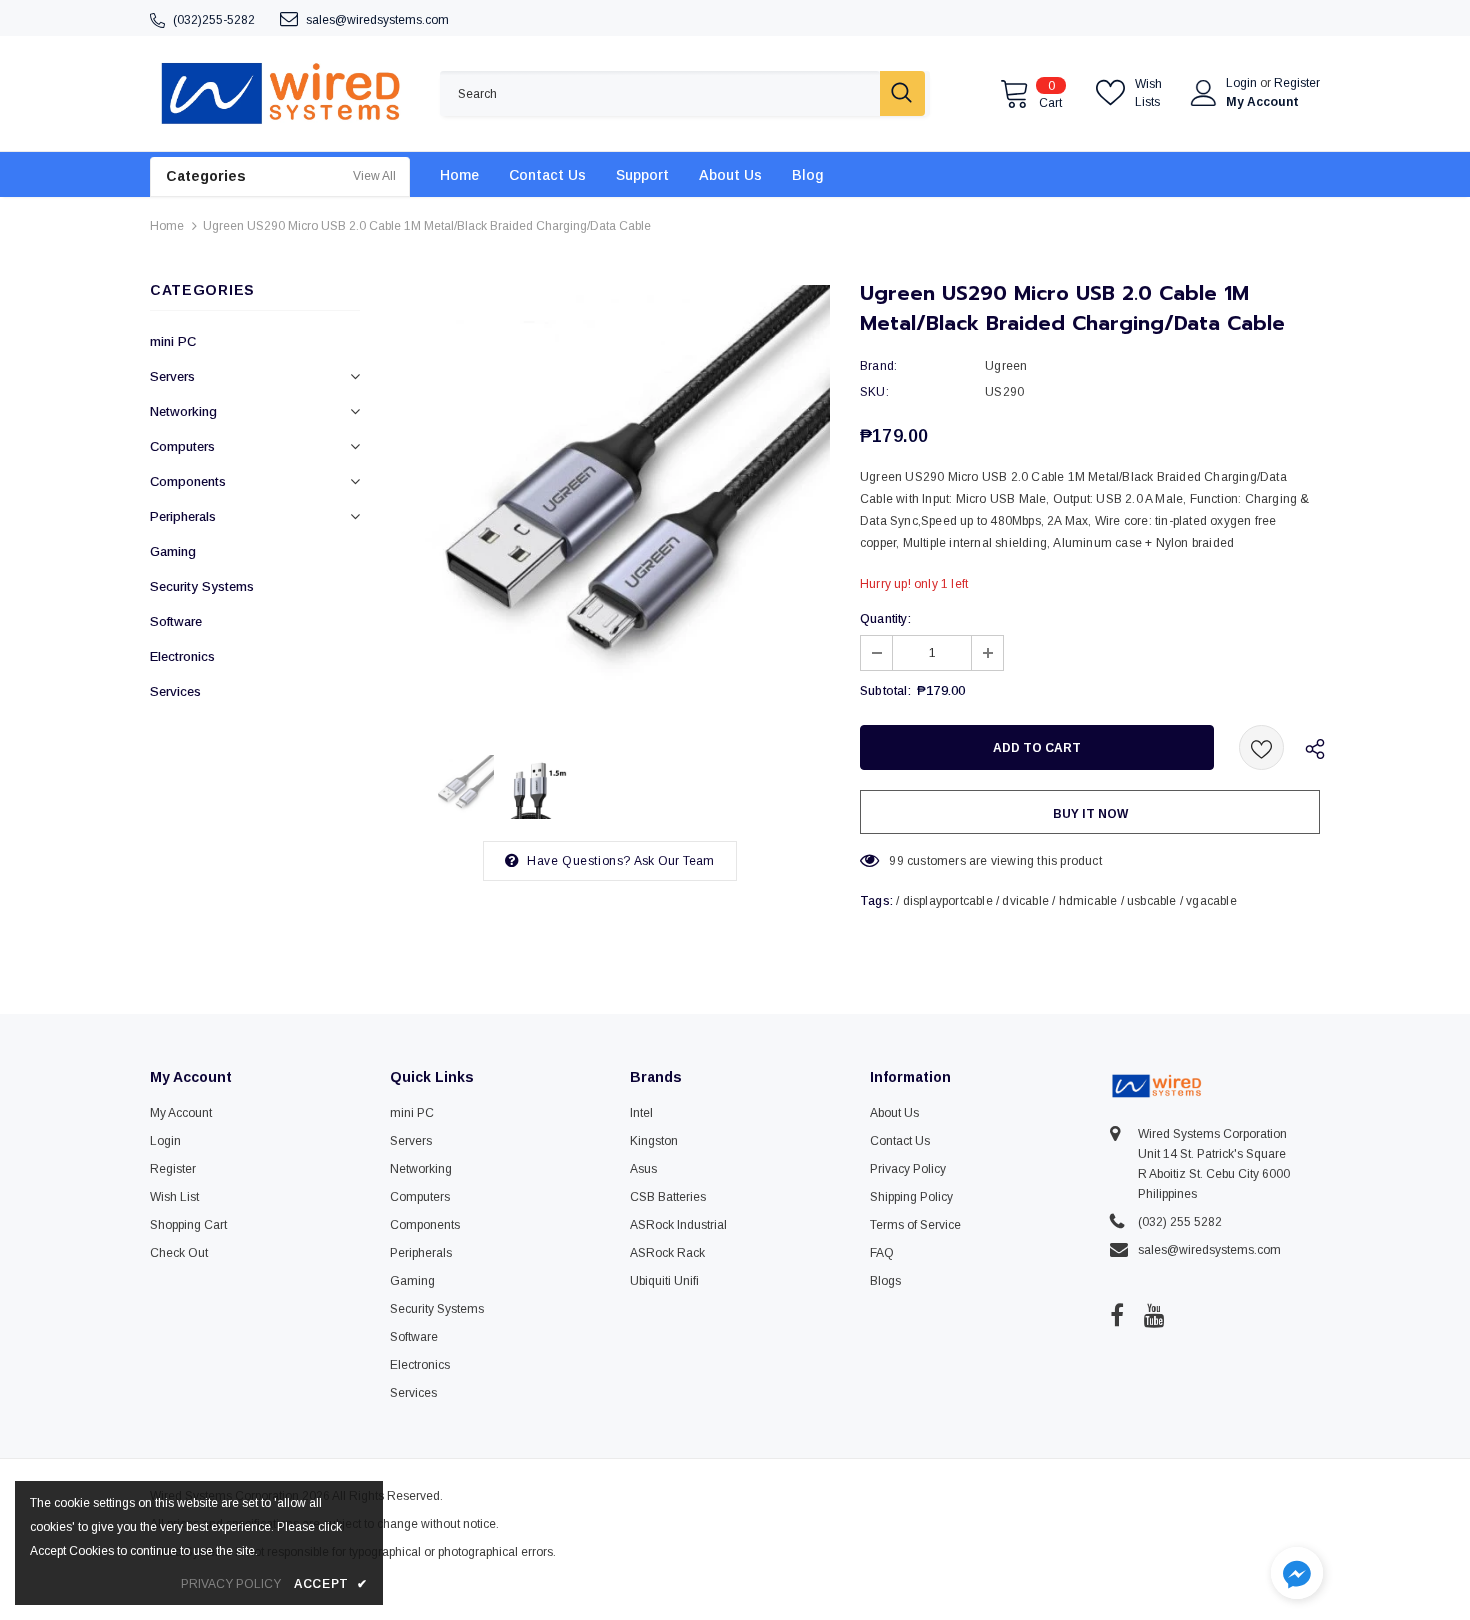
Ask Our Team (674, 861)
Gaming (173, 551)
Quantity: (885, 619)
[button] (1297, 1575)
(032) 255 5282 (1180, 1222)
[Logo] (280, 93)
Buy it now (1090, 814)
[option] (610, 505)
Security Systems (202, 586)
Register (1297, 83)
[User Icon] (1204, 93)
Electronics (182, 656)
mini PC (173, 341)
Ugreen (1006, 366)
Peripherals (183, 516)
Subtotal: (885, 691)
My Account (1262, 102)
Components (188, 481)
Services (175, 691)
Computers (182, 446)
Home (167, 226)
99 (896, 861)
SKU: (874, 392)
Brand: (878, 366)
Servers (172, 376)
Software (176, 621)
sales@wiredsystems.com (377, 20)
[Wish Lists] (1261, 747)
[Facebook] (1117, 1315)
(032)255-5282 (214, 20)
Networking (183, 411)
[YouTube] (1154, 1315)
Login (1243, 83)
